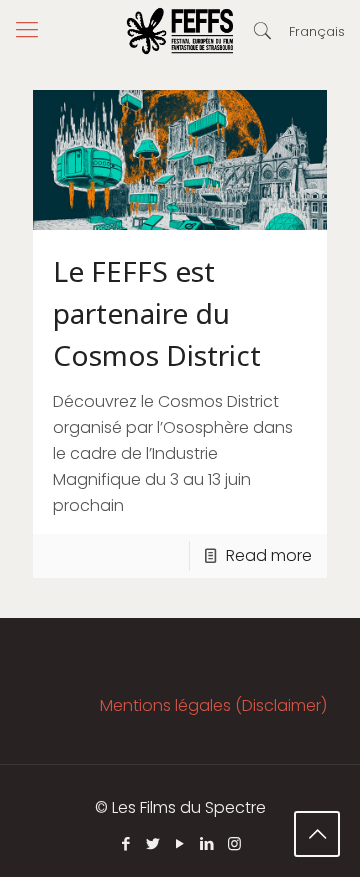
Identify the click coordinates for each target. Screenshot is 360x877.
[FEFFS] (180, 30)
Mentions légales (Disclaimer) (213, 705)
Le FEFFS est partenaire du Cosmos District (157, 313)
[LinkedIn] (207, 843)
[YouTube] (180, 843)
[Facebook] (126, 843)
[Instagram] (234, 843)
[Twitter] (153, 843)
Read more (269, 555)
